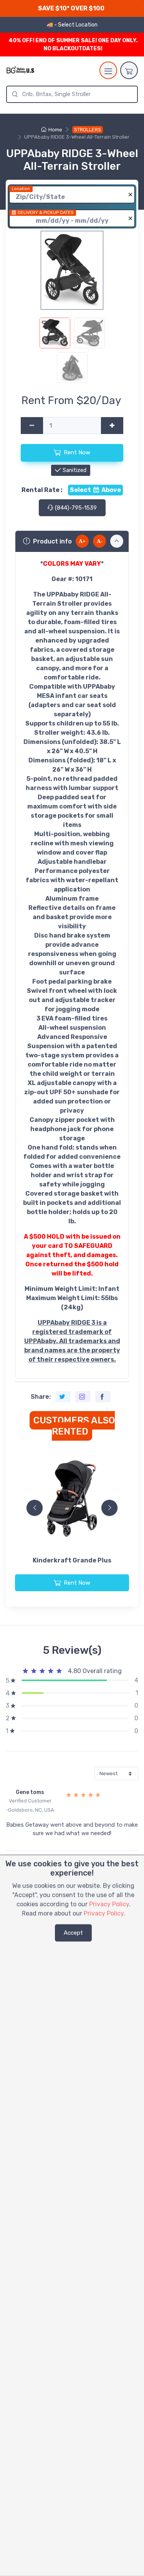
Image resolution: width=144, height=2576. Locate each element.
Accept (73, 1933)
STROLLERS (88, 130)
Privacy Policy (109, 1904)
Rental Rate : (42, 490)
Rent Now (77, 452)
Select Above (95, 490)
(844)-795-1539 (75, 508)
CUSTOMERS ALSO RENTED (74, 1426)
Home (55, 130)
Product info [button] (52, 541)
